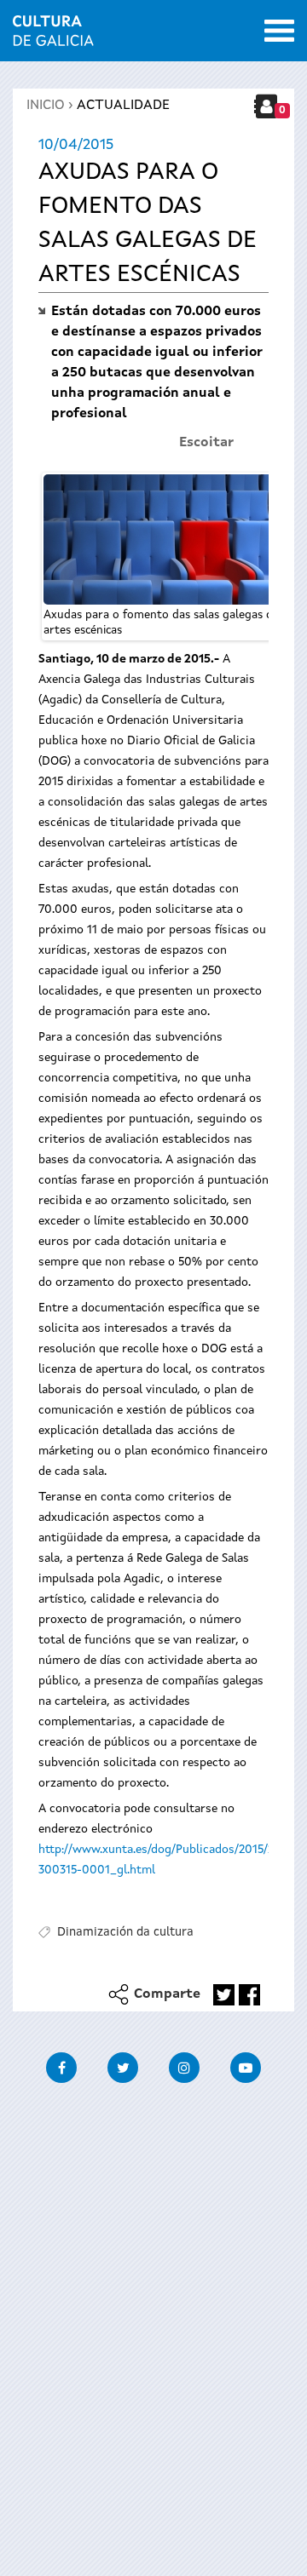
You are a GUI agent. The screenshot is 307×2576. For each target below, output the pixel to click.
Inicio (46, 106)
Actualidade (123, 106)
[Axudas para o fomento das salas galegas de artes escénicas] (161, 539)
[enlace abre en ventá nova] (224, 1995)
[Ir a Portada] (53, 36)
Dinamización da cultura (125, 1932)
